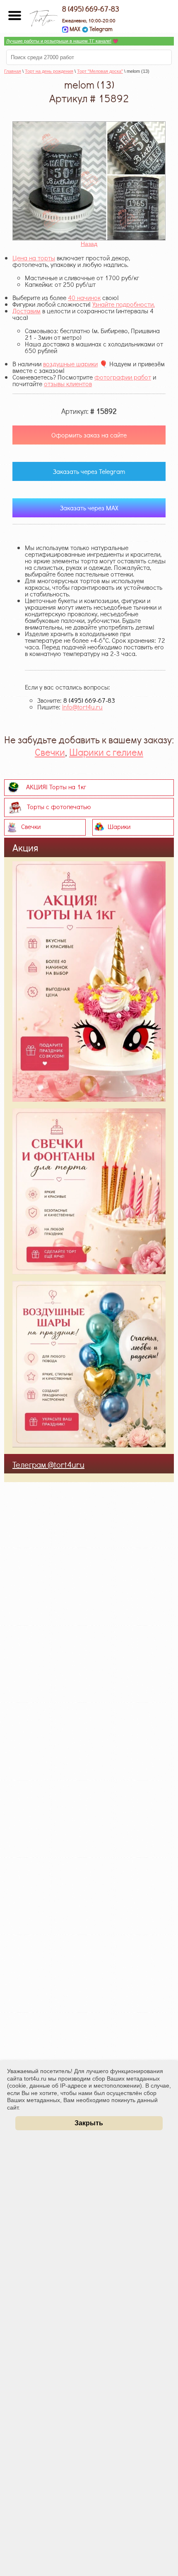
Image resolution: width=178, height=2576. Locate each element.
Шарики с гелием (106, 752)
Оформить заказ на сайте (89, 435)
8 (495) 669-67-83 (91, 9)
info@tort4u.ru (82, 707)
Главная (13, 71)
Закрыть (89, 2123)
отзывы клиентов (68, 383)
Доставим (26, 311)
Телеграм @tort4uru (48, 1464)
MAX (74, 29)
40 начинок (84, 297)
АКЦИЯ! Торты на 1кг (56, 787)
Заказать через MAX (89, 508)
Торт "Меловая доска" (100, 71)
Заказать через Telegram (89, 471)
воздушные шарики (70, 364)
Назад (89, 244)
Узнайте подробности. (124, 304)
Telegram (100, 29)
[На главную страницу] (43, 16)
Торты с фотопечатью (59, 806)
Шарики (119, 826)
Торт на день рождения (49, 71)
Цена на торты (34, 258)
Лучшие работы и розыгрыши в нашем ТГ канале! (59, 41)
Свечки (50, 752)
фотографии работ (123, 377)
